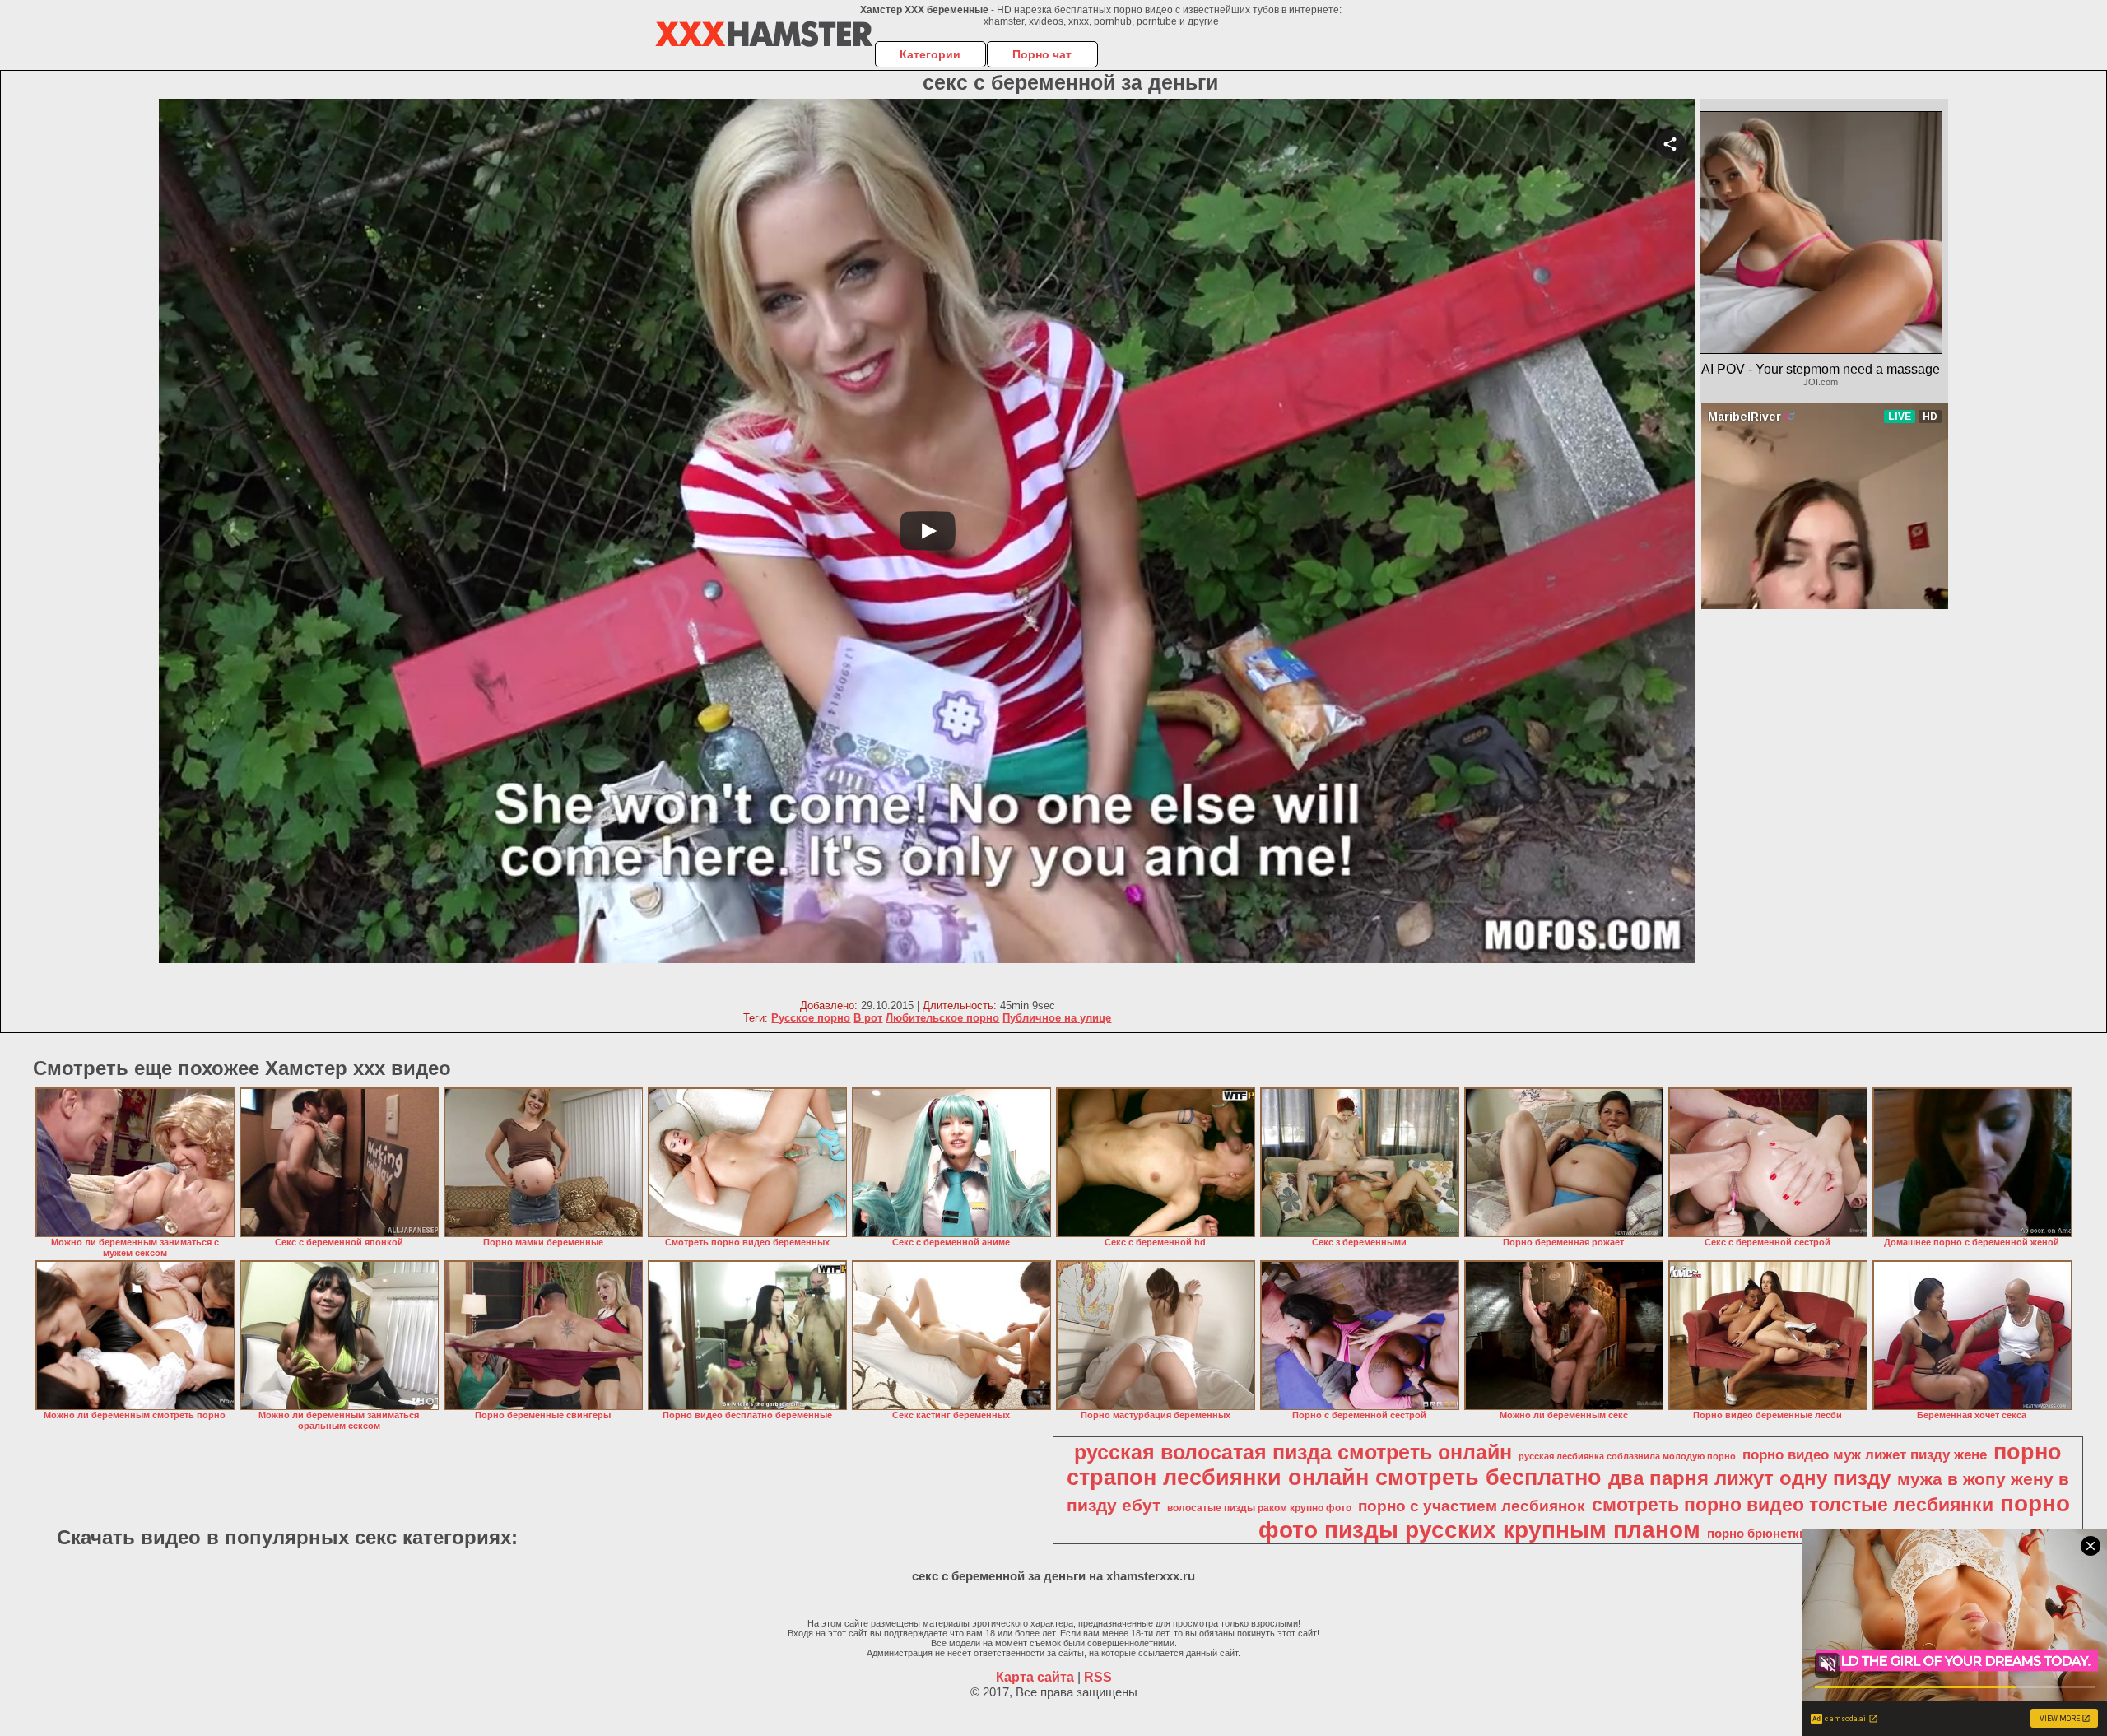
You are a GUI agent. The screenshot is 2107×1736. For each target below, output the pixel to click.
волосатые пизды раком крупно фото (1259, 1508)
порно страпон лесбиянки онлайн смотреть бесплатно (1564, 1465)
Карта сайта (1035, 1677)
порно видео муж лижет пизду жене (1865, 1454)
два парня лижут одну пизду (1749, 1478)
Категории (930, 54)
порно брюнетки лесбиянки (1791, 1534)
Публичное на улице (1057, 1018)
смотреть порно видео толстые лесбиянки (1793, 1505)
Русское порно (811, 1018)
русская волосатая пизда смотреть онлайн (1293, 1452)
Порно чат (1042, 54)
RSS (1098, 1677)
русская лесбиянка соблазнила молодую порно (1627, 1456)
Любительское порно (942, 1018)
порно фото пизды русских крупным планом (1664, 1517)
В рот (868, 1018)
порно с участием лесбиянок (1472, 1506)
